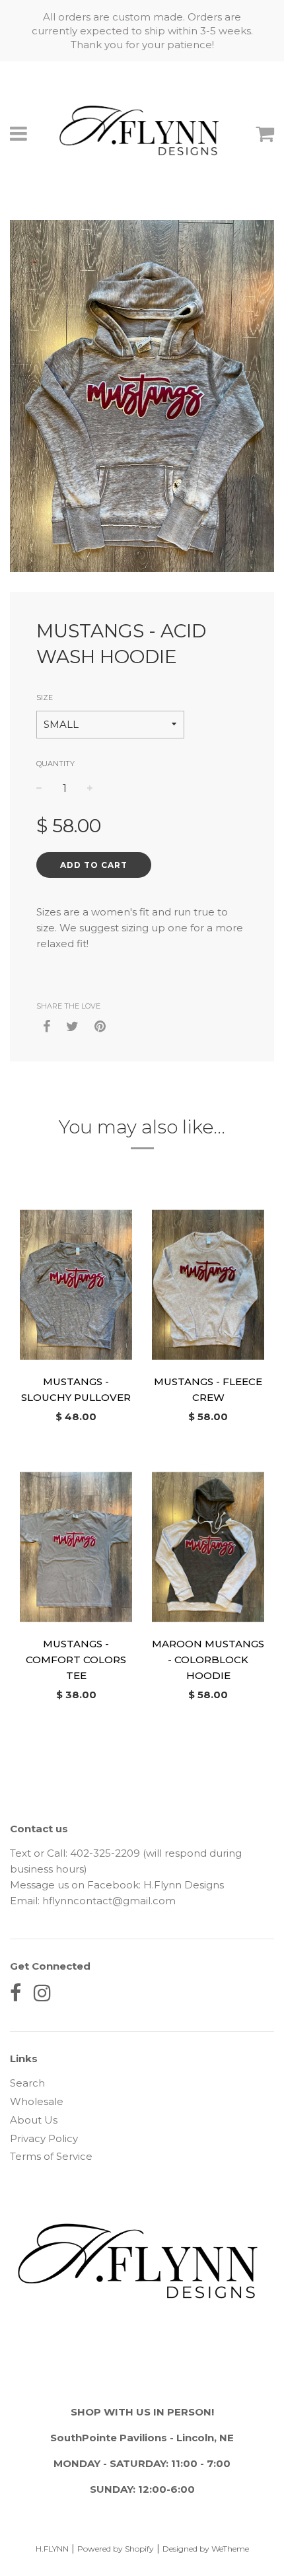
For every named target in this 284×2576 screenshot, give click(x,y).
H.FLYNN (52, 2549)
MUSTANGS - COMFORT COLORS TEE (76, 1660)
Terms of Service (51, 2156)
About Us (34, 2120)
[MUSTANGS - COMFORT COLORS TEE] (76, 1547)
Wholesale (37, 2101)
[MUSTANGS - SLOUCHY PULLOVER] (76, 1285)
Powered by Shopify (116, 2549)
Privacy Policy (44, 2138)
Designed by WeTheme (206, 2549)
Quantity (55, 764)
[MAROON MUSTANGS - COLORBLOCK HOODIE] (208, 1547)
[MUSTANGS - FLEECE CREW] (208, 1285)
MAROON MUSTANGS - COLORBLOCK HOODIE (208, 1660)
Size (45, 698)
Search (27, 2083)
